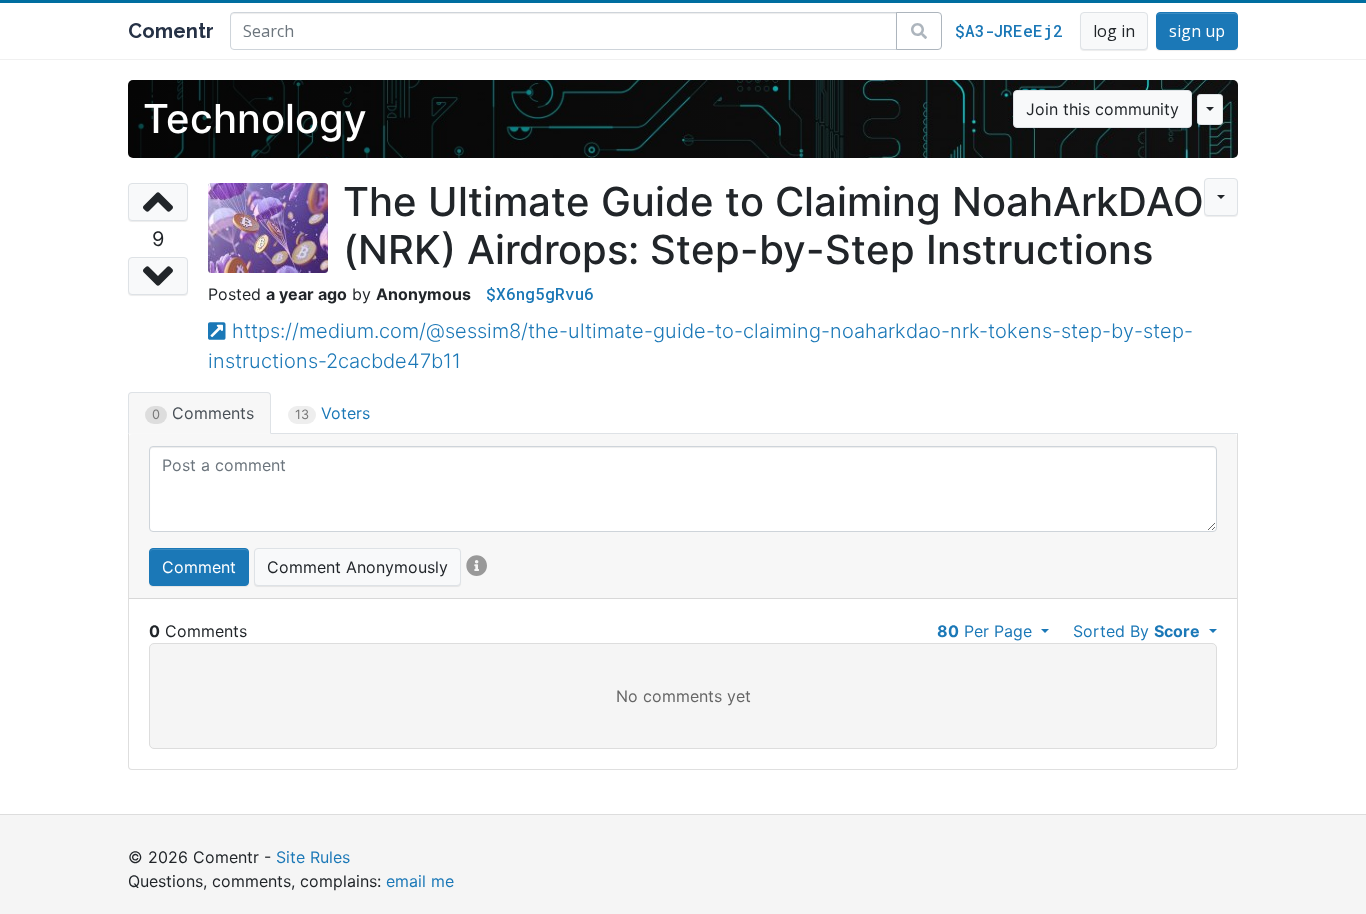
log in (1114, 31)
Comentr (171, 31)
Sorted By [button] (1136, 631)
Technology (255, 118)
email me (420, 881)
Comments (203, 413)
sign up (1197, 31)
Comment (199, 567)
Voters (332, 413)
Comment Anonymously (357, 567)
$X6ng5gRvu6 (540, 293)
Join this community (1102, 109)
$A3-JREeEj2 (1009, 30)
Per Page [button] (987, 631)
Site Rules (313, 857)
